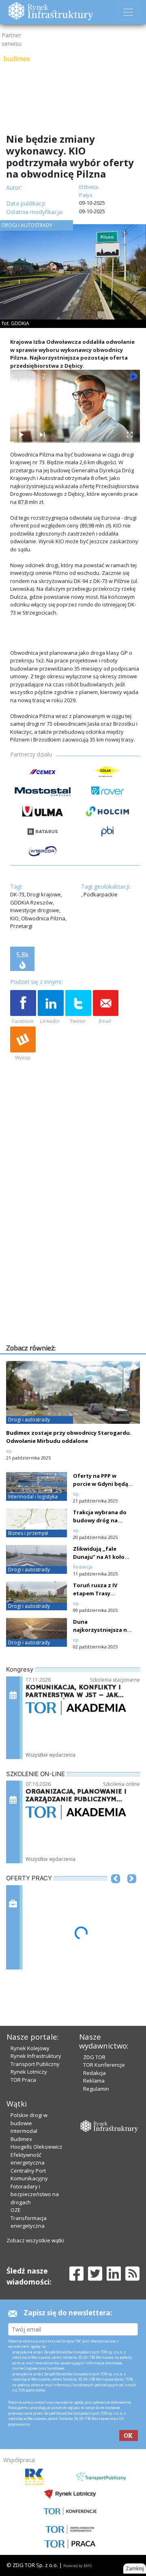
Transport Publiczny (35, 2064)
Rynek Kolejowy (30, 2048)
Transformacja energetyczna (29, 2222)
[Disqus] (75, 1239)
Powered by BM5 (77, 2566)
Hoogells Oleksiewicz (36, 2147)
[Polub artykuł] (23, 1007)
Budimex (21, 2139)
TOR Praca (23, 2080)
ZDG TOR (94, 2057)
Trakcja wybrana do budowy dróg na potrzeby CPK (100, 1520)
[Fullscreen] (129, 435)
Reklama (94, 2081)
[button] (116, 1891)
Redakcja (94, 2073)
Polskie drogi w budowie (29, 2119)
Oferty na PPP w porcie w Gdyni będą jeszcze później (101, 1484)
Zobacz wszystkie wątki (35, 2240)
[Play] (21, 435)
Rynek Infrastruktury (36, 2056)
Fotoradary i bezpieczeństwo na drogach (35, 2194)
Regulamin (96, 2089)
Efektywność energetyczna (28, 2159)
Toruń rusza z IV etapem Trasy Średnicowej (95, 1593)
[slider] (75, 442)
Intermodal (24, 2131)
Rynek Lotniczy (29, 2072)
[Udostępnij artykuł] (51, 1007)
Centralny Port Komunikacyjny (29, 2175)
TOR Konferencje (104, 2065)
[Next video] (42, 435)
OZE (16, 2210)
